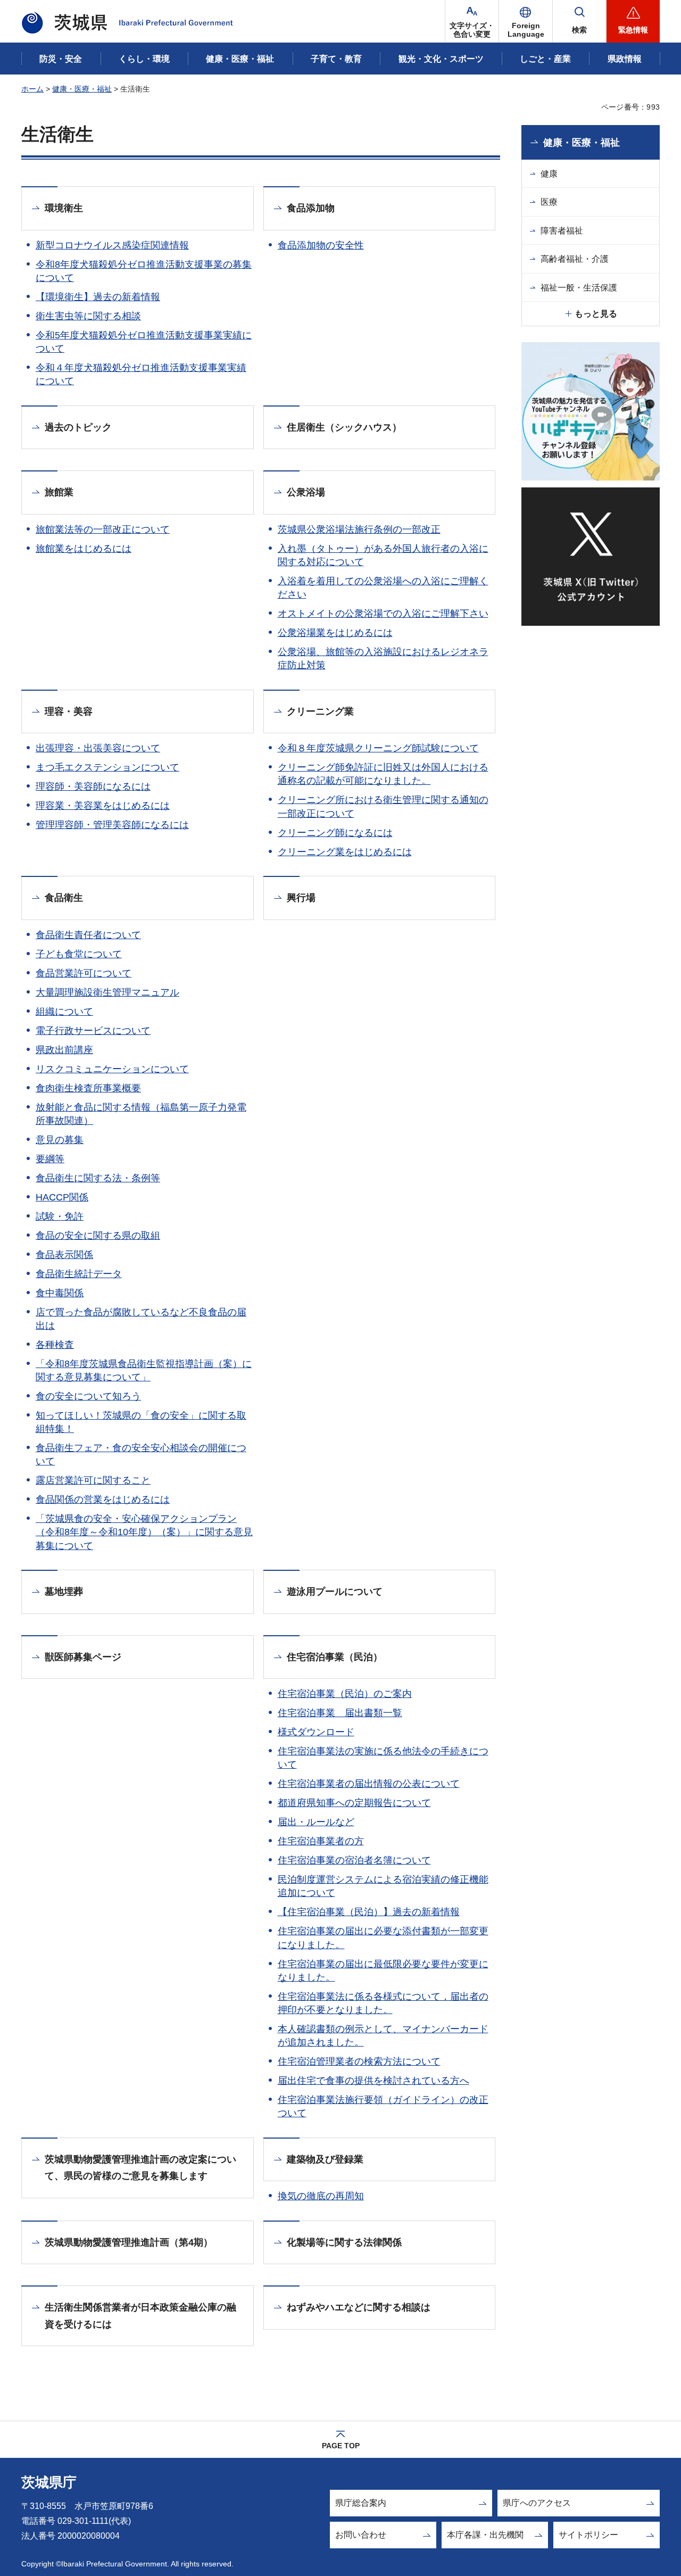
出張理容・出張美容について (98, 748)
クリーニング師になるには (335, 833)
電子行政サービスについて (93, 1031)
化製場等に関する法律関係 (344, 2242)
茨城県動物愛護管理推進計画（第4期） (129, 2242)
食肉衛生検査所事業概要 (88, 1088)
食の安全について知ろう (88, 1396)
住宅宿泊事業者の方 (321, 1841)
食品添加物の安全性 (321, 245)
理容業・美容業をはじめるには (103, 806)
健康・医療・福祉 (82, 89)
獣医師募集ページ (83, 1657)
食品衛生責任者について (88, 935)
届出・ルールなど (316, 1822)
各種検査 (55, 1345)
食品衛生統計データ (79, 1274)
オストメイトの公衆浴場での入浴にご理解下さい (383, 614)
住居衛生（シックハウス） (344, 427)
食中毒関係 (60, 1293)
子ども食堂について (79, 954)
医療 (549, 202)
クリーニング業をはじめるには (345, 852)
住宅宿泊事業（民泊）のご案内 (345, 1694)
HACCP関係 (62, 1197)
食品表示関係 (64, 1255)
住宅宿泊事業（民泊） (335, 1657)
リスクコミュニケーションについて (112, 1069)
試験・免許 (60, 1216)
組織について (64, 1012)
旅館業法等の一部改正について (103, 529)
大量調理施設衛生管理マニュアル (107, 992)
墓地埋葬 (64, 1592)
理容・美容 (69, 711)
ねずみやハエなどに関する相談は (359, 2307)
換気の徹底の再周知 (321, 2196)
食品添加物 (311, 208)
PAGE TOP (341, 2446)
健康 (549, 174)
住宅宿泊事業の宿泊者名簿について (354, 1860)
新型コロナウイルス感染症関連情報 (112, 245)
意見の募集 (60, 1140)
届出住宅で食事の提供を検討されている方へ (373, 2081)
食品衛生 (64, 898)
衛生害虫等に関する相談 (88, 316)
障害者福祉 (562, 231)
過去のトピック (78, 427)
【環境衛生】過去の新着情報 (98, 297)
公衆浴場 (306, 492)
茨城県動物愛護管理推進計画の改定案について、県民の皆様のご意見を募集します (140, 2168)
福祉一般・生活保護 (579, 288)
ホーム (32, 89)
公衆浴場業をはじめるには (335, 633)
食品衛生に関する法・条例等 (98, 1178)
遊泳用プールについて (335, 1592)
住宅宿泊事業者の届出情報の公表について (369, 1784)
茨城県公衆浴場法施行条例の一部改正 (359, 529)
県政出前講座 (64, 1050)
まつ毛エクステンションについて (107, 767)
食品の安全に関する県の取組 (98, 1236)
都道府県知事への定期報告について (354, 1803)
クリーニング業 (320, 711)
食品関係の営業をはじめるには (103, 1500)
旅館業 (59, 492)
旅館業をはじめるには (84, 549)
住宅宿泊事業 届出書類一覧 (340, 1713)
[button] (526, 21)
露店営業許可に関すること (93, 1480)
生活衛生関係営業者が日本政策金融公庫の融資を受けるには (140, 2316)
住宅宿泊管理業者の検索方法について (359, 2061)
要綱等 (50, 1159)
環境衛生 (64, 208)
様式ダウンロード (316, 1732)
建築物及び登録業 (325, 2159)
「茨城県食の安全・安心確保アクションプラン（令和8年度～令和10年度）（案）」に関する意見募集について (144, 1532)
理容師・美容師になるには (93, 786)
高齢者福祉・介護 (575, 259)
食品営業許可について (84, 973)
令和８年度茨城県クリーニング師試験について (378, 748)
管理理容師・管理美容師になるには (112, 825)
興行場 (301, 898)
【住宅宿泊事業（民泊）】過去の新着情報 (369, 1912)
